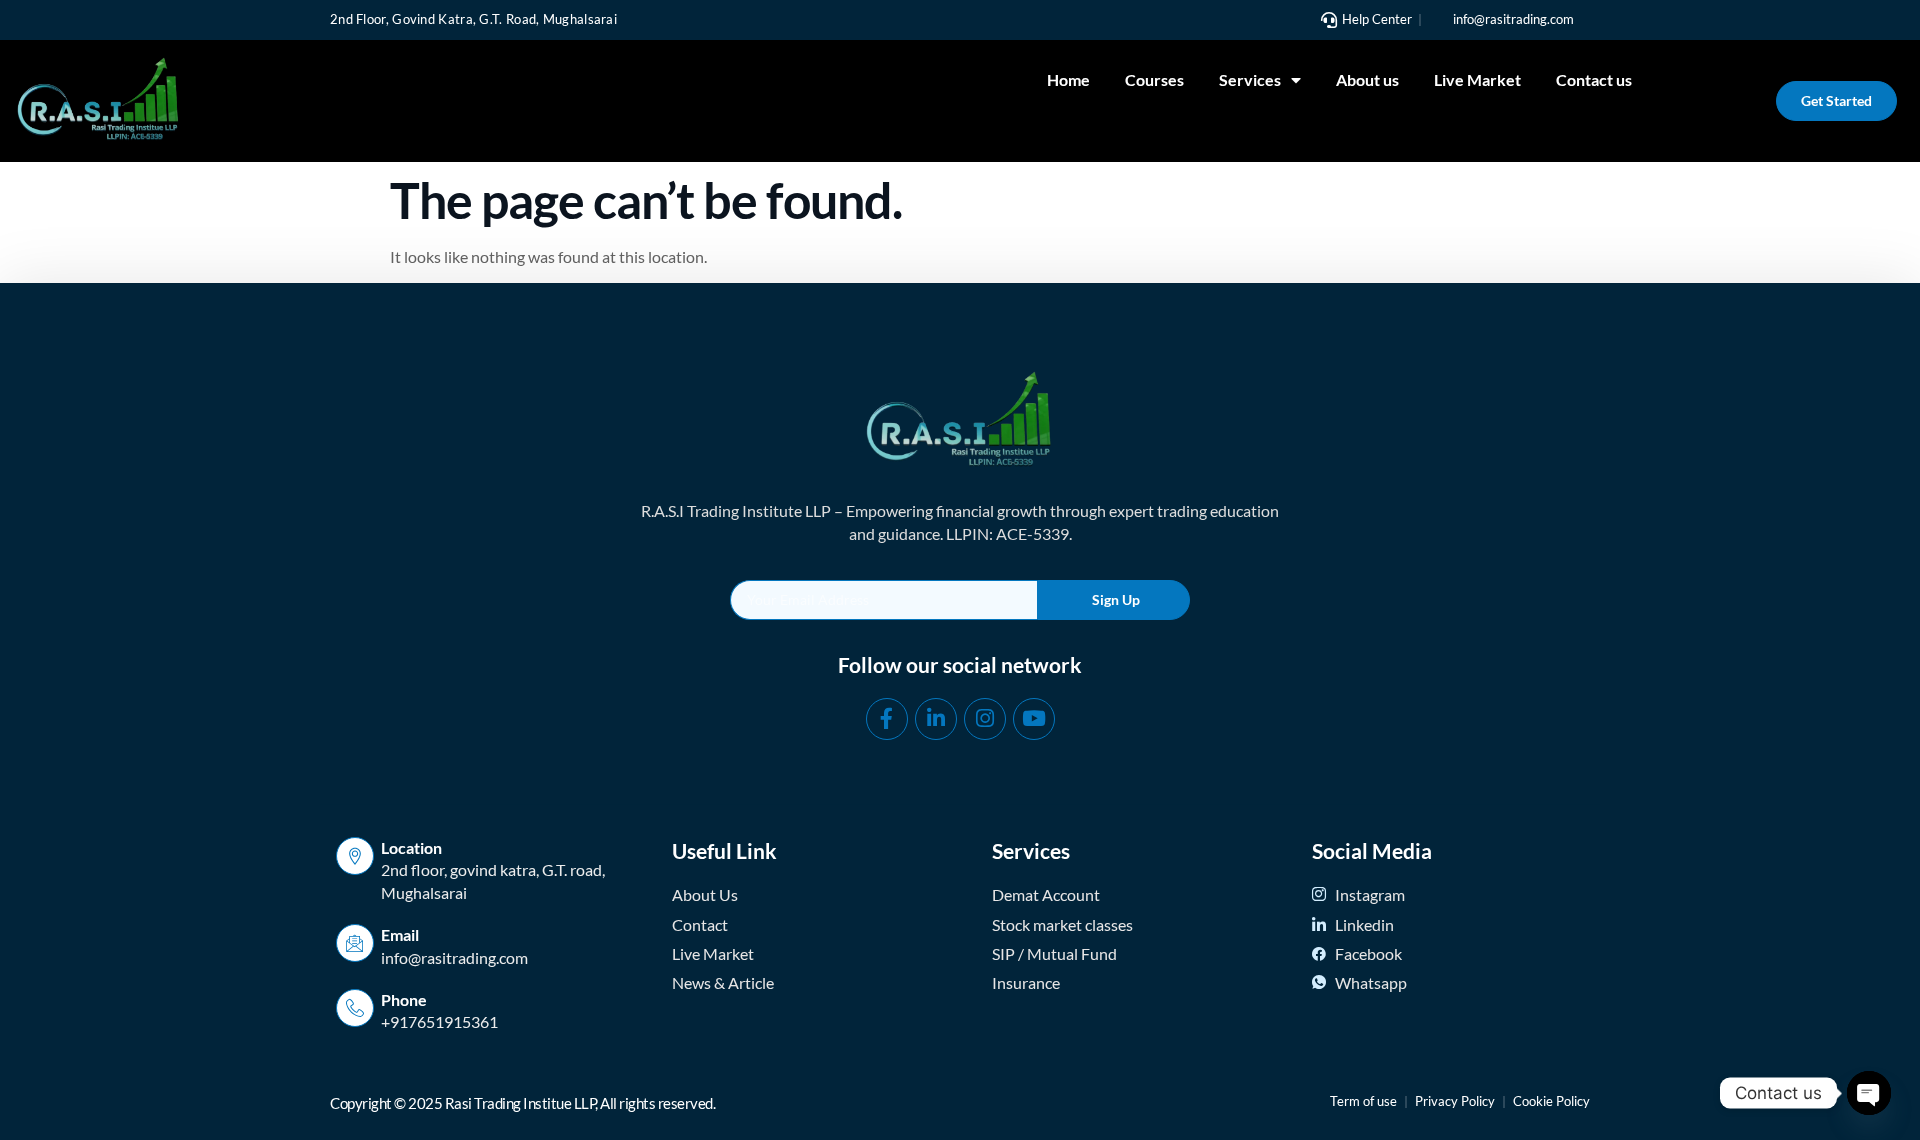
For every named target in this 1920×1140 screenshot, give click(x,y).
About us (1367, 79)
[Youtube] (1034, 719)
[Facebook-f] (887, 719)
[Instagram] (985, 719)
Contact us (1594, 79)
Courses (1154, 79)
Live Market (1477, 79)
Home (1068, 79)
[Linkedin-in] (936, 719)
